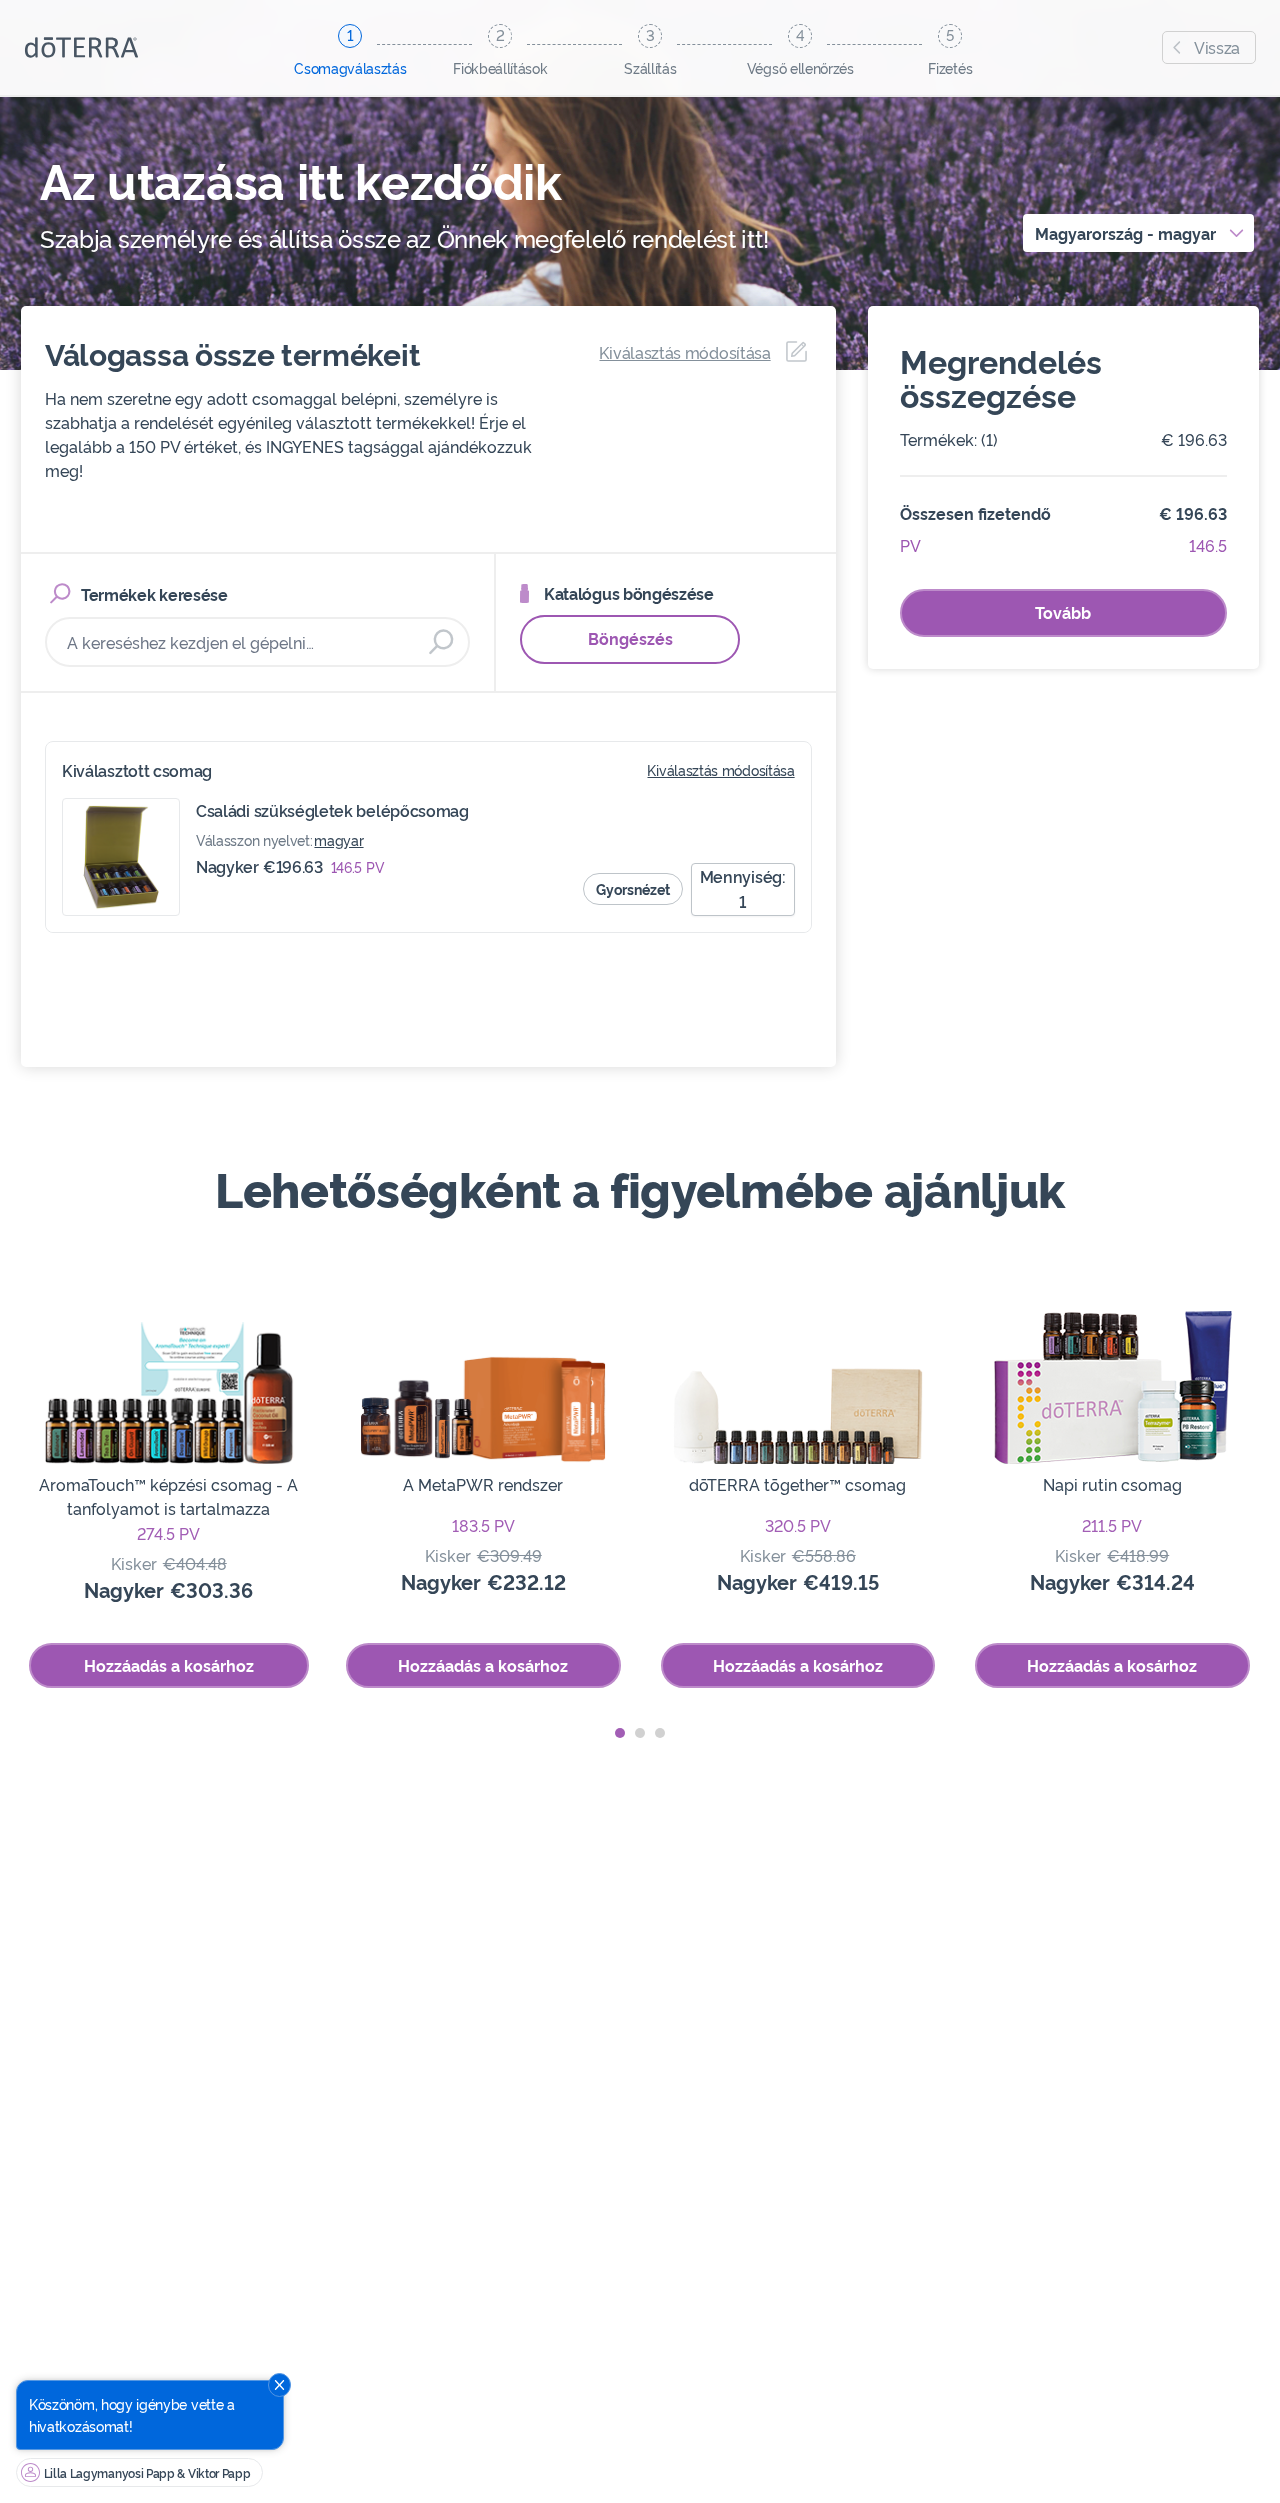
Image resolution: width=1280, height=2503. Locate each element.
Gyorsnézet (633, 888)
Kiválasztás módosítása (720, 769)
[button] (620, 1733)
